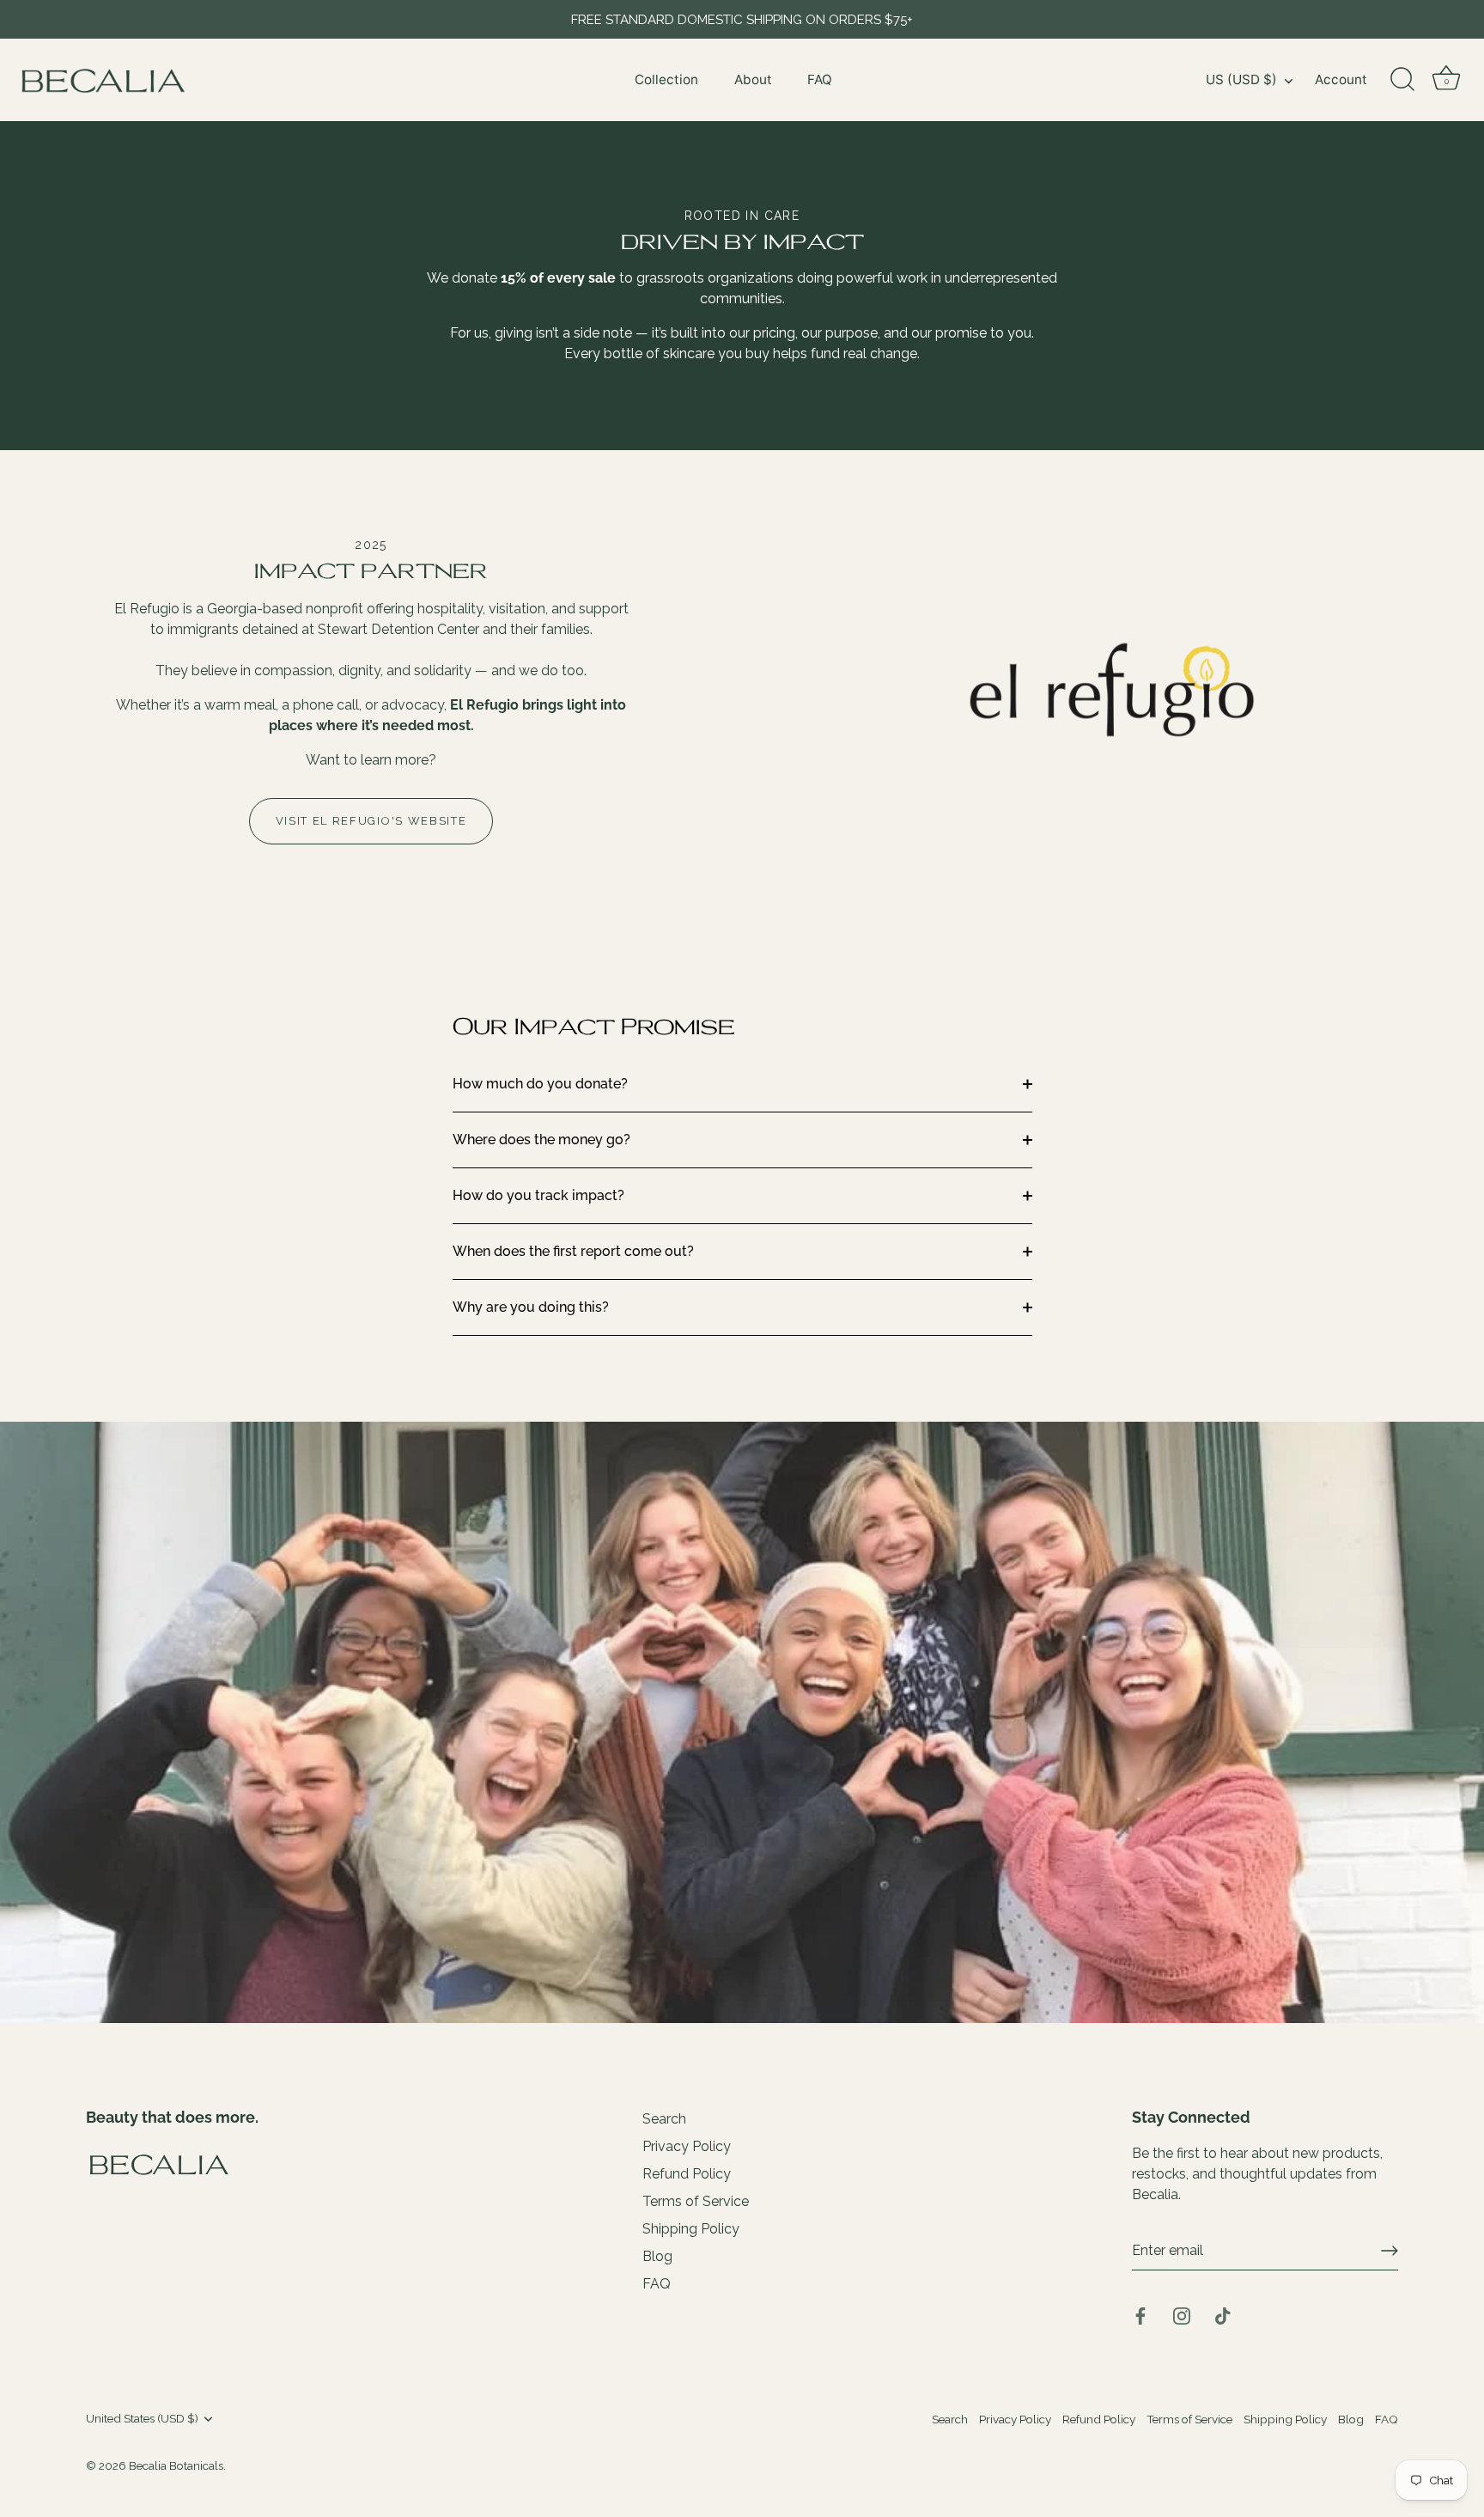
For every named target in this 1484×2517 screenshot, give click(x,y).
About (753, 79)
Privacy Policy (687, 2146)
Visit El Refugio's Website (371, 821)
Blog (657, 2256)
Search (664, 2119)
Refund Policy (687, 2174)
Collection (666, 79)
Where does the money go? (541, 1140)
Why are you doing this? (531, 1307)
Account (1341, 79)
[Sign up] (1390, 2251)
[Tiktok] (1223, 2315)
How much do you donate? (540, 1084)
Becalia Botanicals (176, 2465)
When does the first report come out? (573, 1251)
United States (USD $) (142, 2418)
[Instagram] (1182, 2315)
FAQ (820, 79)
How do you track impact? (538, 1195)
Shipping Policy (691, 2229)
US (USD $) (1241, 79)
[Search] (1402, 80)
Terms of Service (696, 2201)
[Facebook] (1140, 2315)
